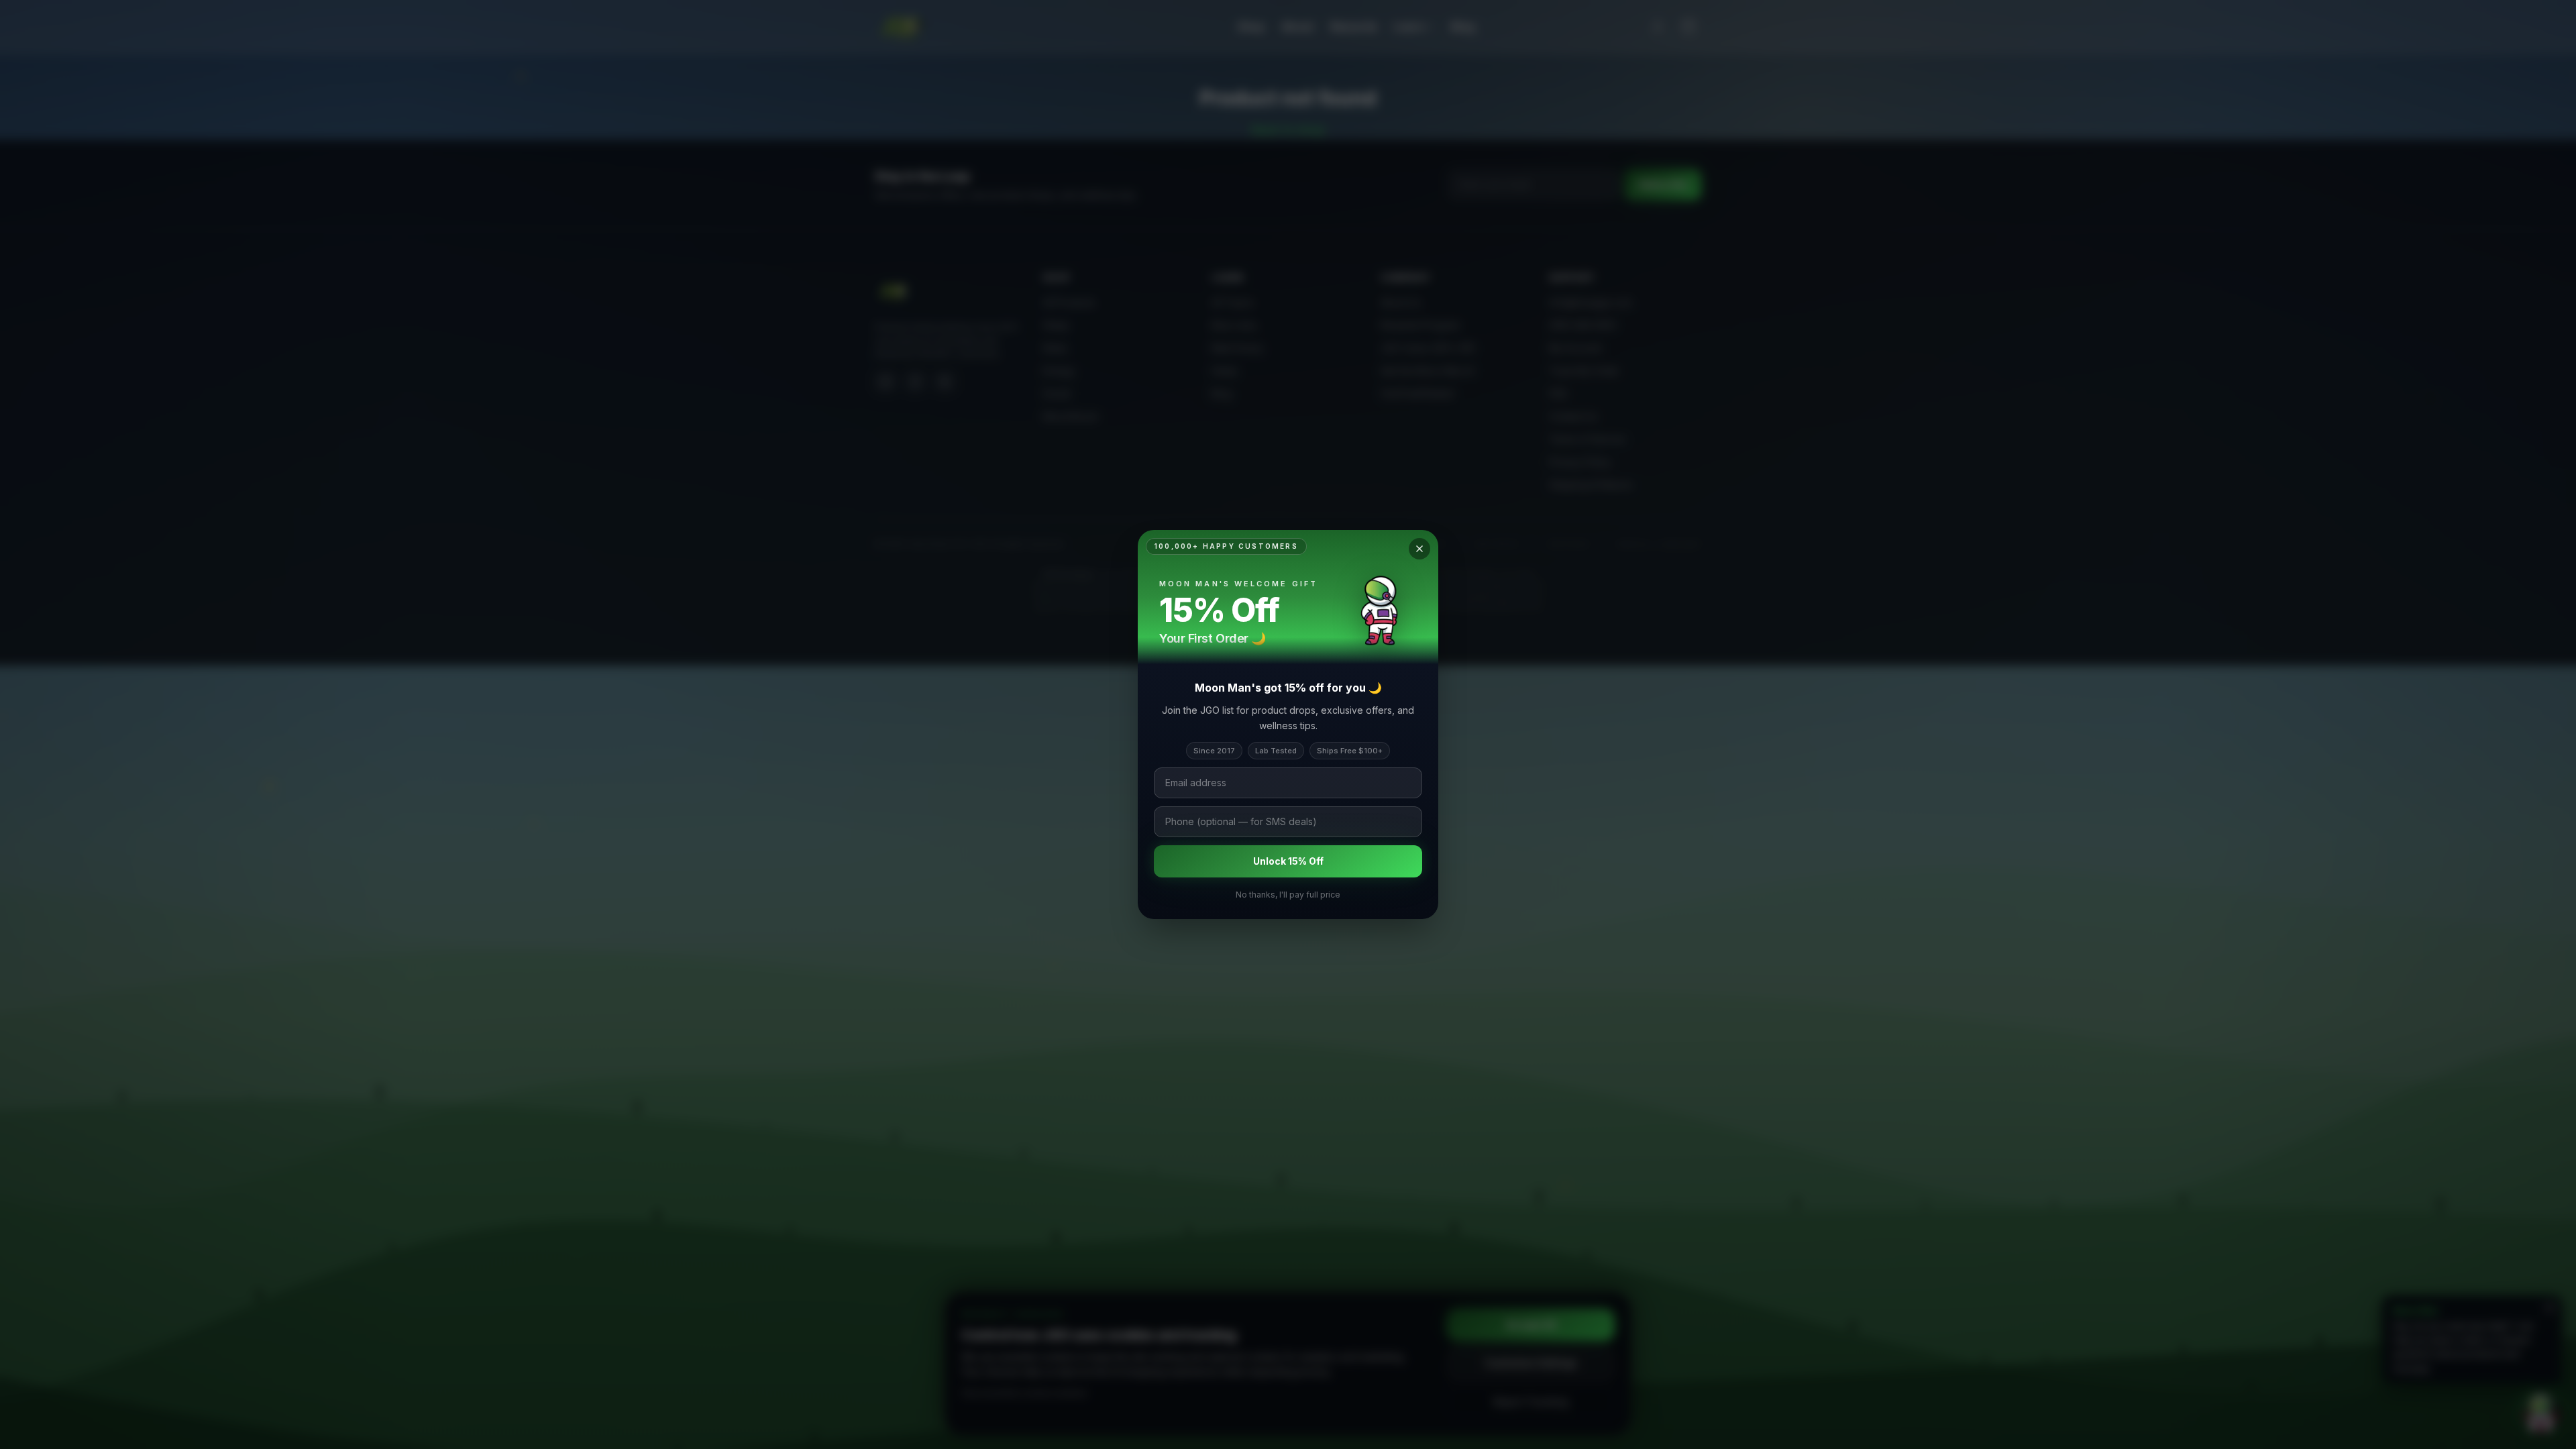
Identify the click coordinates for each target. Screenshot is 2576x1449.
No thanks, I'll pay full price (1288, 895)
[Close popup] (1419, 549)
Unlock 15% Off (1288, 861)
